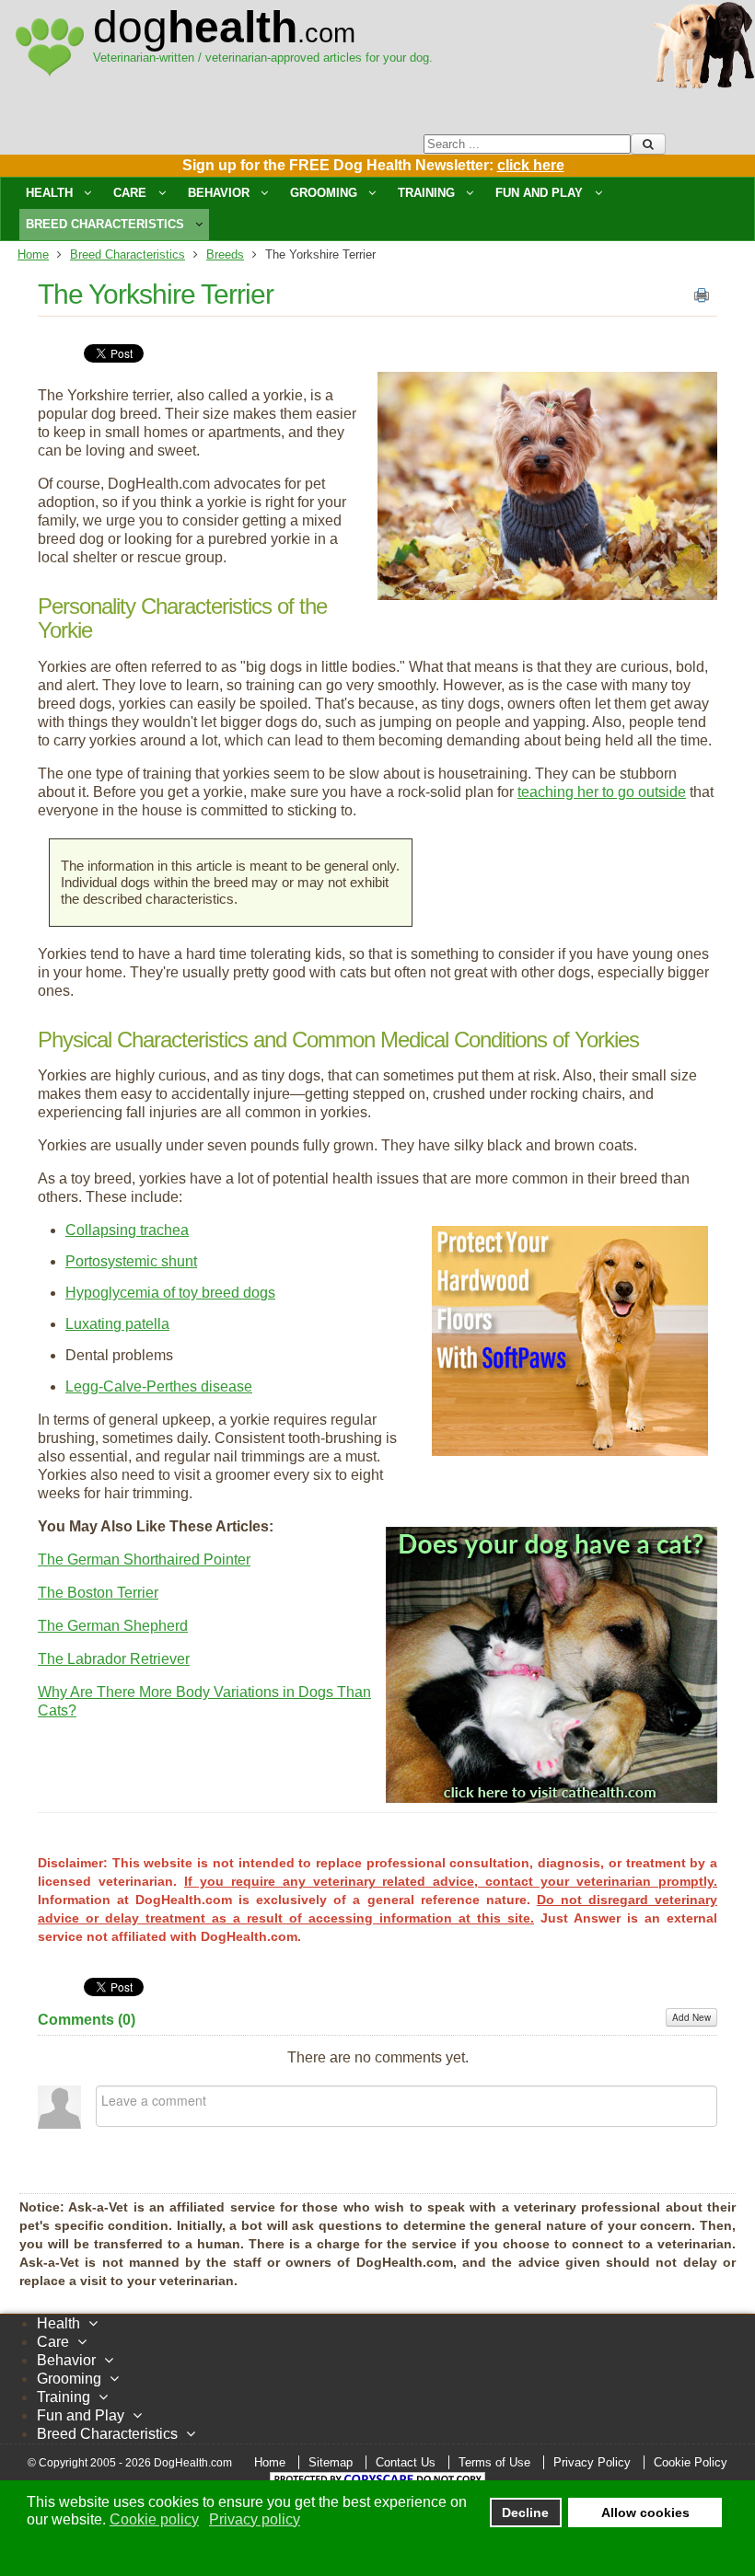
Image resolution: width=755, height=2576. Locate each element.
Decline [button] (525, 2512)
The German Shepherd (113, 1626)
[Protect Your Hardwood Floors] (570, 1451)
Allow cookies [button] (645, 2512)
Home (33, 254)
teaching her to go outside (602, 792)
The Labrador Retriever (114, 1659)
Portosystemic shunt (131, 1261)
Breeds (225, 254)
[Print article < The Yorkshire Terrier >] (702, 299)
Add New (691, 2017)
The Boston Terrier (98, 1593)
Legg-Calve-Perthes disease (159, 1386)
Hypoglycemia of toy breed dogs (170, 1293)
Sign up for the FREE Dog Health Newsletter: (373, 165)
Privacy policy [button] (255, 2519)
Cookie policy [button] (154, 2519)
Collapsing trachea (127, 1230)
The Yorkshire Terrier (156, 294)
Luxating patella (117, 1324)
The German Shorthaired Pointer (144, 1559)
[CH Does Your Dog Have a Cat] (552, 1798)
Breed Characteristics (128, 254)
